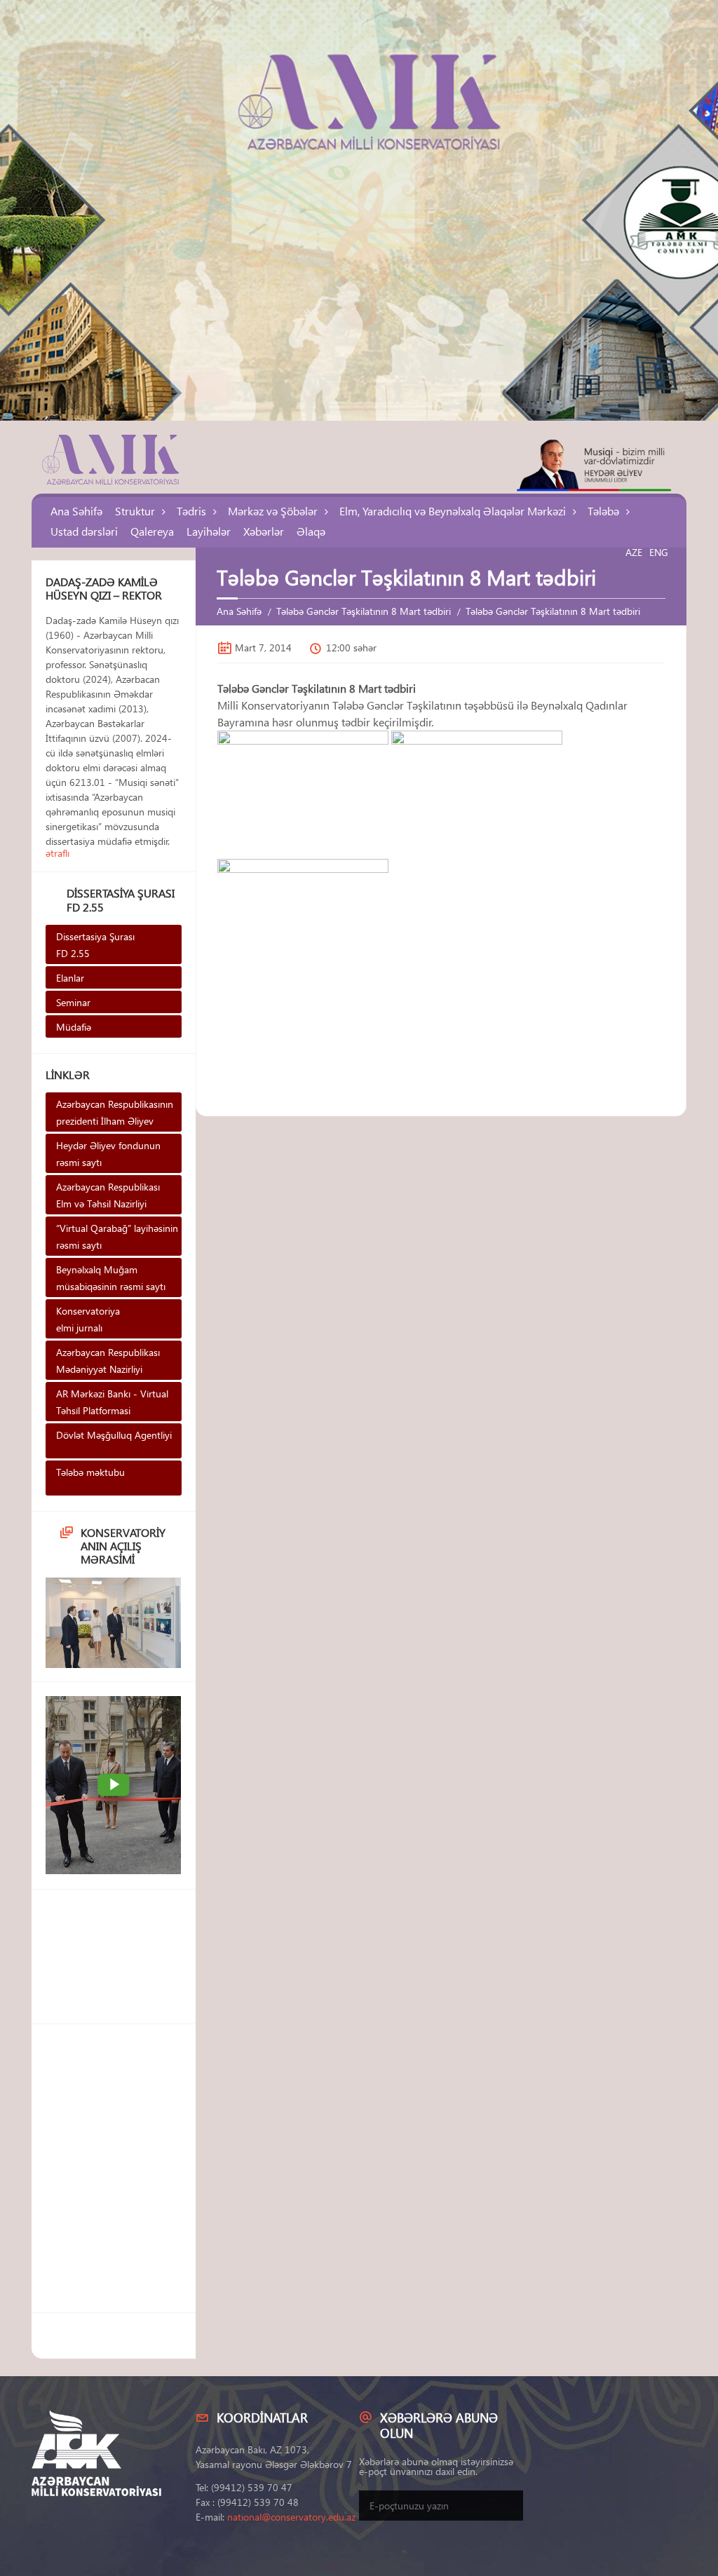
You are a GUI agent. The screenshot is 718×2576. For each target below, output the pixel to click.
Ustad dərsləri (84, 531)
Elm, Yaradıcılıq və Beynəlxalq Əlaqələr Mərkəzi (453, 511)
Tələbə (603, 511)
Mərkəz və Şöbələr (273, 511)
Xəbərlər (264, 531)
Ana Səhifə (76, 511)
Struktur (135, 511)
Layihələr (209, 531)
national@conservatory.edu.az (291, 2517)
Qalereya (152, 531)
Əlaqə (311, 531)
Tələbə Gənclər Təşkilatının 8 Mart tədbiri (364, 611)
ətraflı (57, 853)
